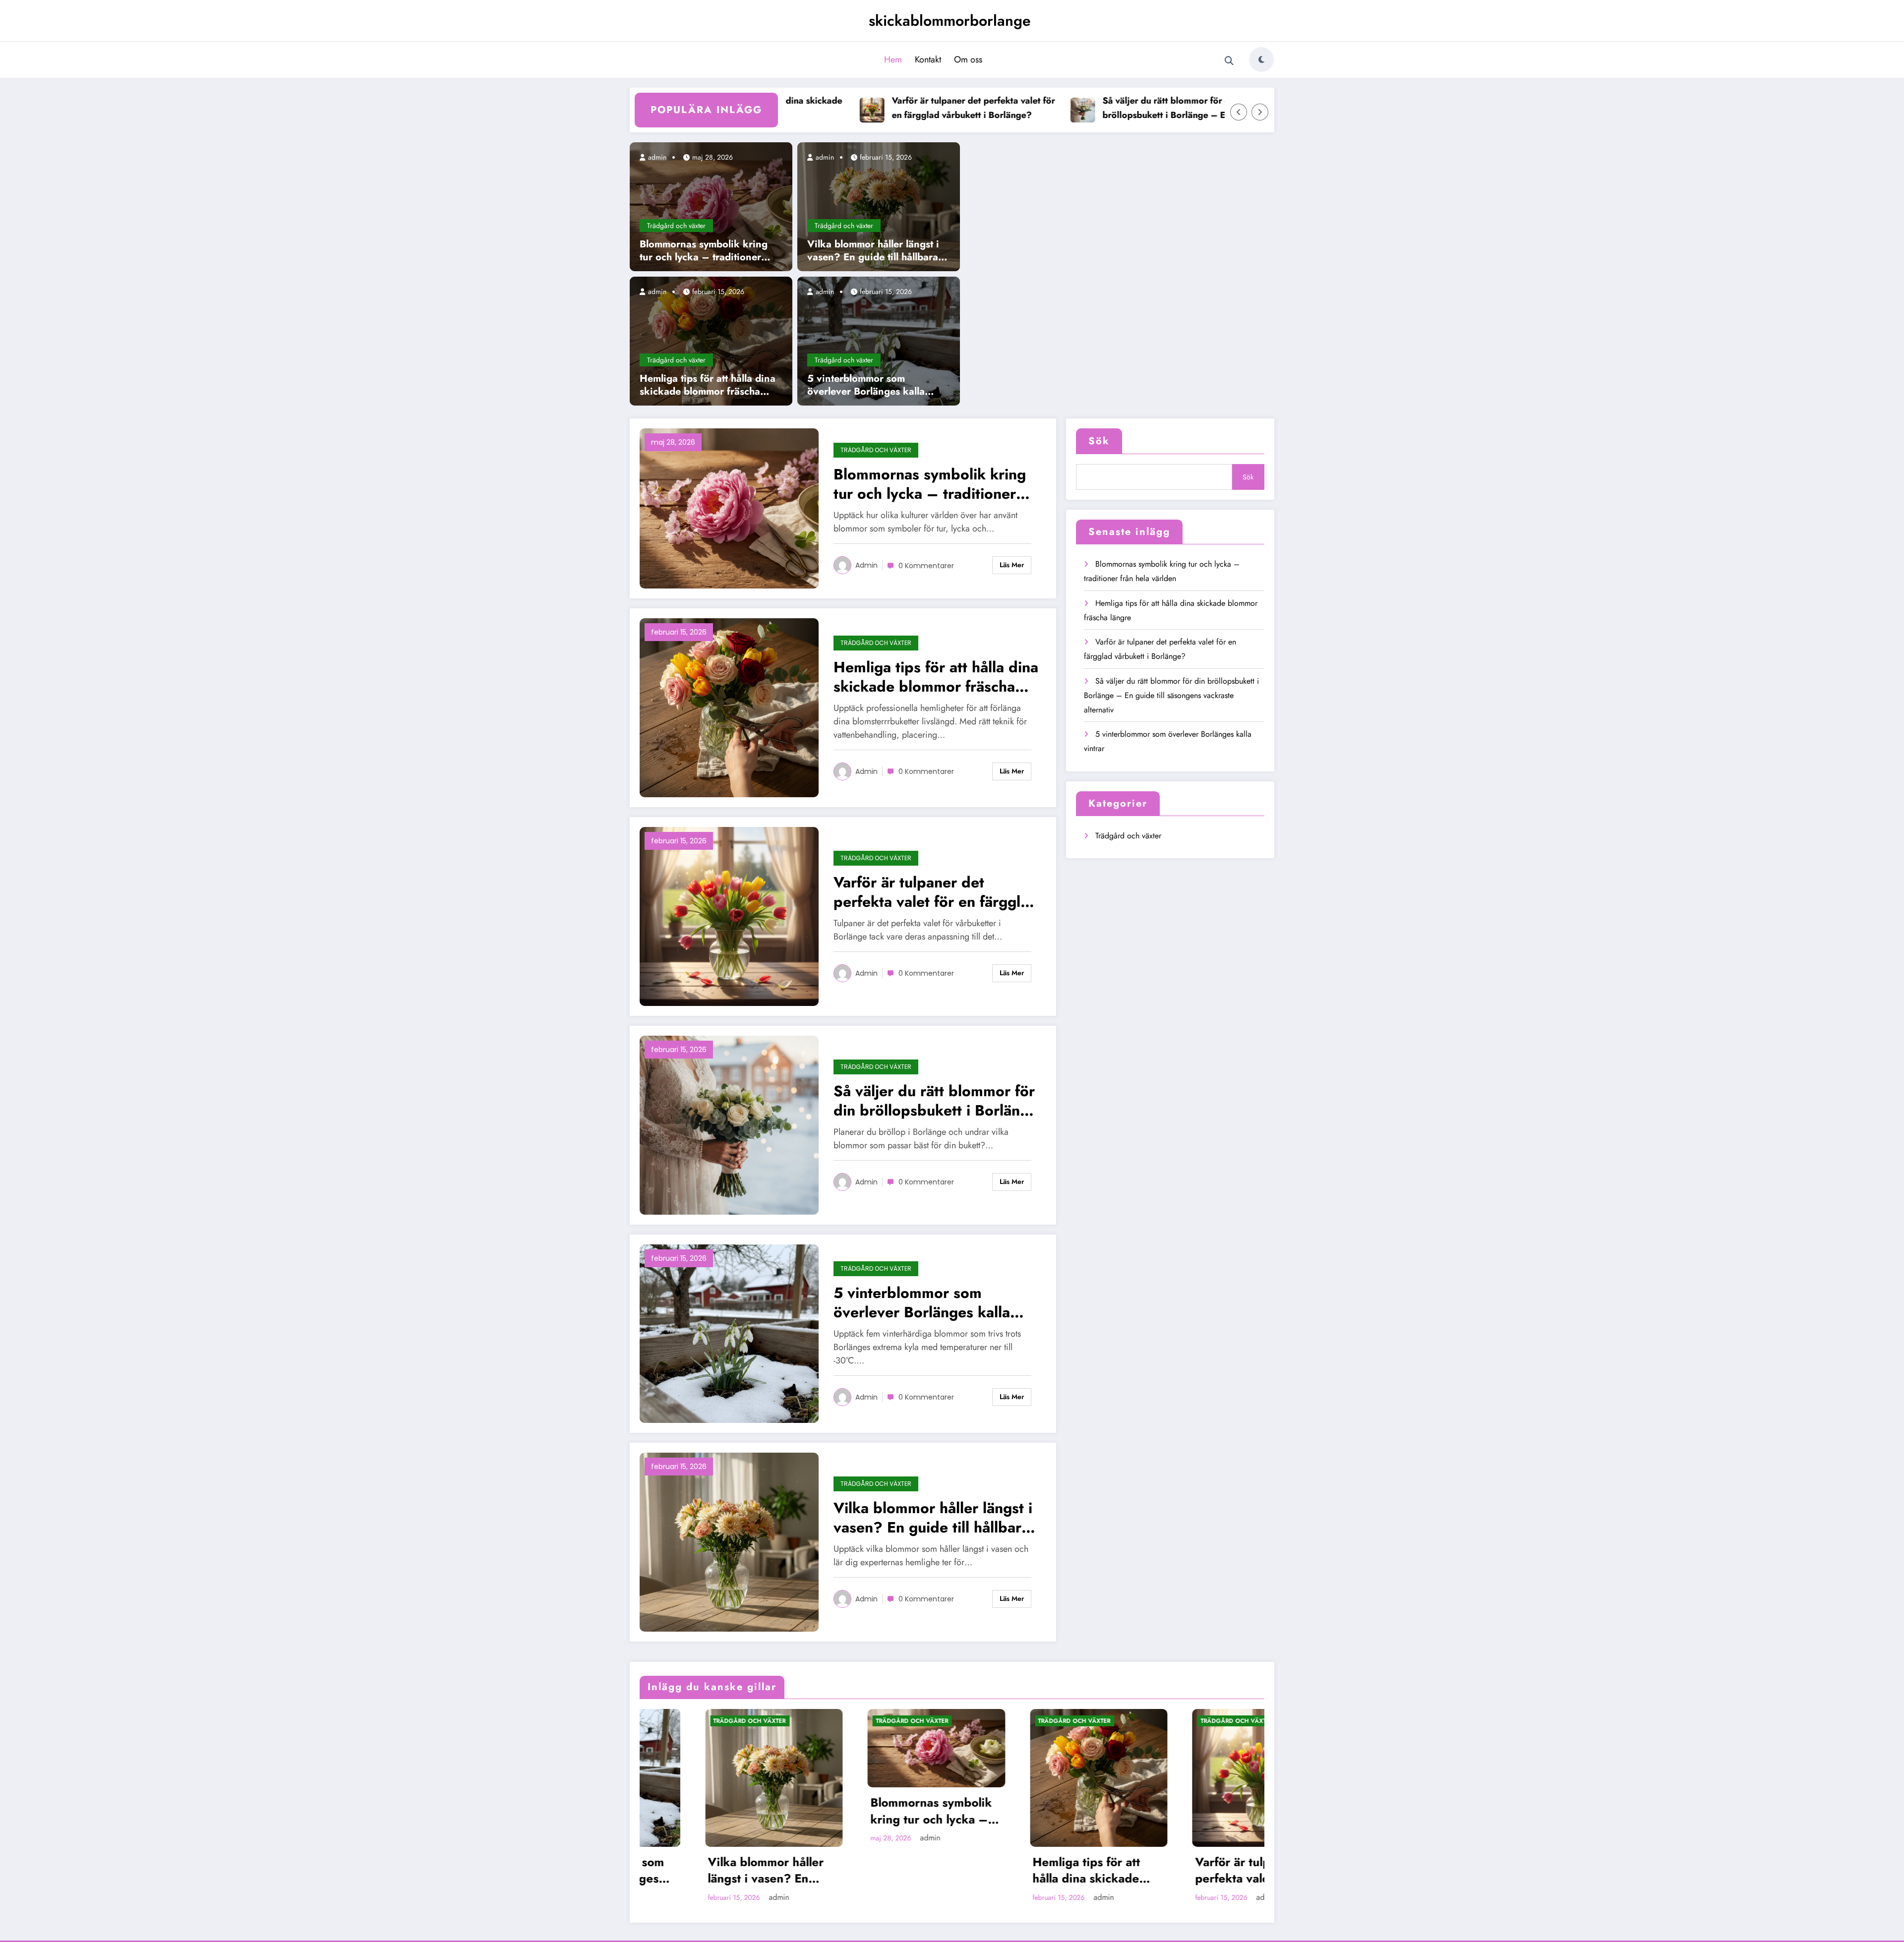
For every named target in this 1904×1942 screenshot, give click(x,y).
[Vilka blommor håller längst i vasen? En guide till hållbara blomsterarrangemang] (879, 206)
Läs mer (1012, 565)
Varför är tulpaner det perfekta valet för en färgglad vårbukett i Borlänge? (892, 108)
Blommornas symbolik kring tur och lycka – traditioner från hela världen (704, 251)
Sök (1099, 441)
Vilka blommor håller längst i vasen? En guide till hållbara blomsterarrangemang (873, 251)
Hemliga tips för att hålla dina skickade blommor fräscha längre (708, 385)
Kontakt (928, 59)
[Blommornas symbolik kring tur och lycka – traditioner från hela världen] (711, 206)
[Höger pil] (1260, 112)
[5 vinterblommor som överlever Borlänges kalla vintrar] (879, 340)
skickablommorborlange (950, 21)
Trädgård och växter (676, 226)
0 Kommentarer (926, 566)
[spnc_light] (1261, 59)
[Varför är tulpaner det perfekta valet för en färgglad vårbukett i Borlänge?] (729, 915)
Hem (893, 59)
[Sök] (1229, 61)
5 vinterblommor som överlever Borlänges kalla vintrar (866, 385)
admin (656, 157)
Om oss (968, 59)
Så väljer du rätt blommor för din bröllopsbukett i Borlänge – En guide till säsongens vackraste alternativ (1098, 108)
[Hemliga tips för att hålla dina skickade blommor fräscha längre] (711, 340)
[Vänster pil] (1239, 112)
